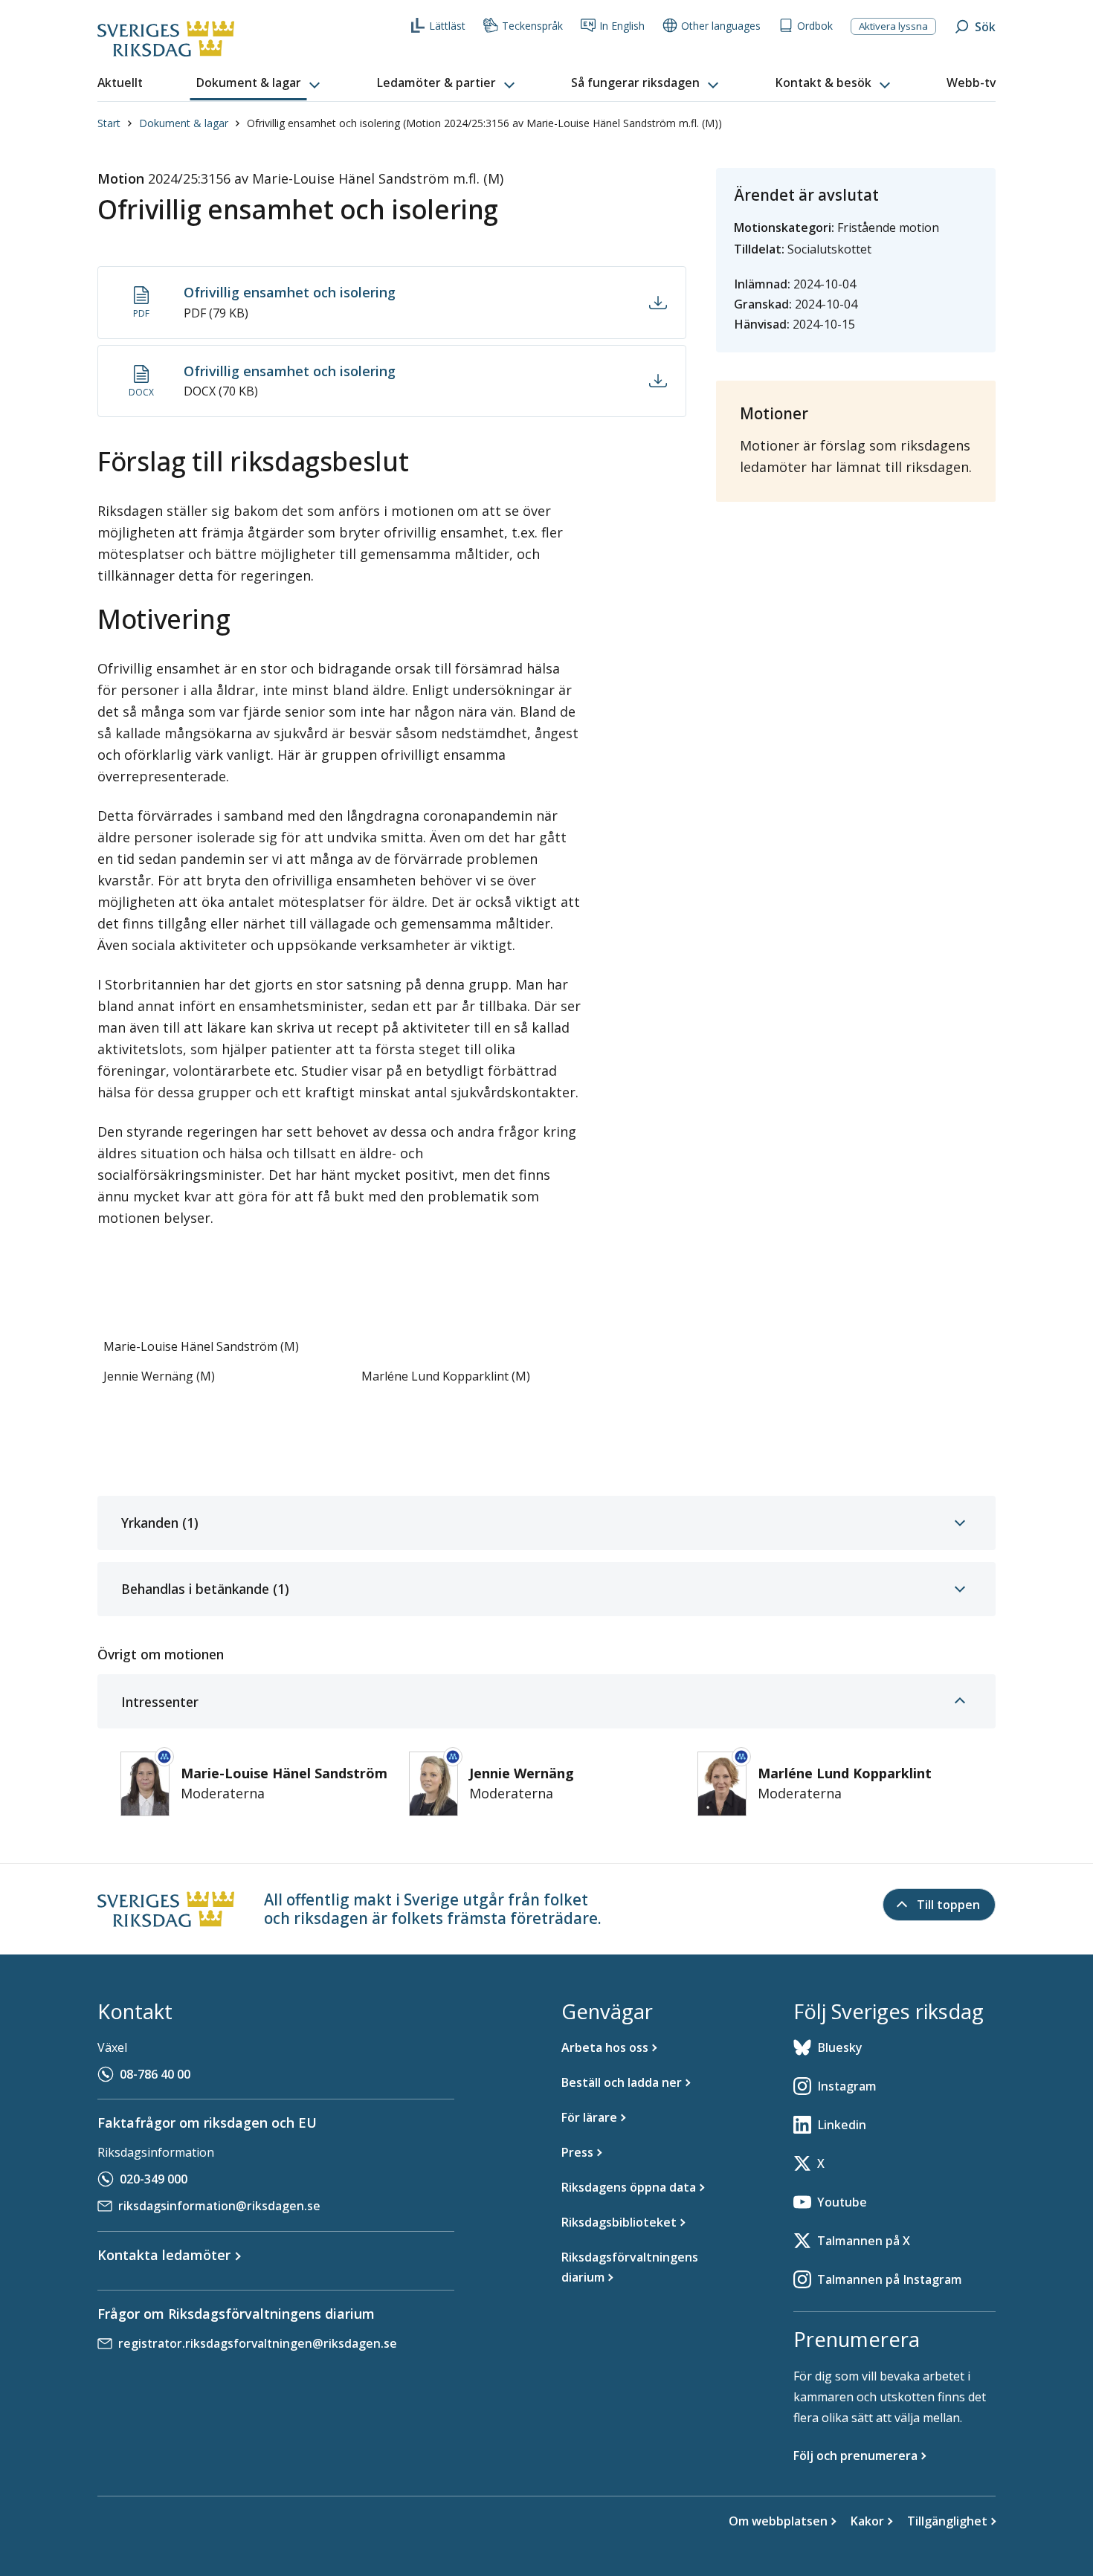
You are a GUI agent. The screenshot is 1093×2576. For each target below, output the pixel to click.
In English (622, 26)
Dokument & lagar (184, 123)
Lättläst (447, 26)
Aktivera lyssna (893, 26)
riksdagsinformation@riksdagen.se (219, 2206)
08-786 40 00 (155, 2074)
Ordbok (815, 26)
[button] (259, 83)
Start (109, 123)
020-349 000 (154, 2179)
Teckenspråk (532, 26)
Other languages (721, 26)
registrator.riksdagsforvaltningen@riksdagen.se (258, 2343)
